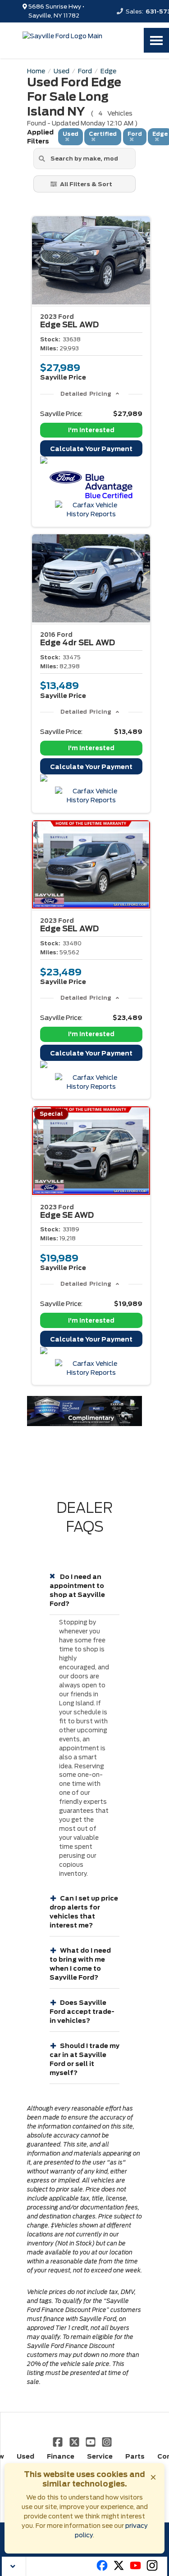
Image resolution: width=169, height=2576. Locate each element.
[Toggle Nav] (156, 40)
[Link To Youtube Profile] (135, 2569)
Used (25, 2456)
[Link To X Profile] (75, 2442)
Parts (135, 2456)
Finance (61, 2456)
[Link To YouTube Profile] (91, 2442)
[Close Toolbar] (14, 2566)
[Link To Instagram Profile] (107, 2442)
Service (100, 2456)
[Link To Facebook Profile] (59, 2442)
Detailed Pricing (86, 394)
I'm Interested (91, 430)
